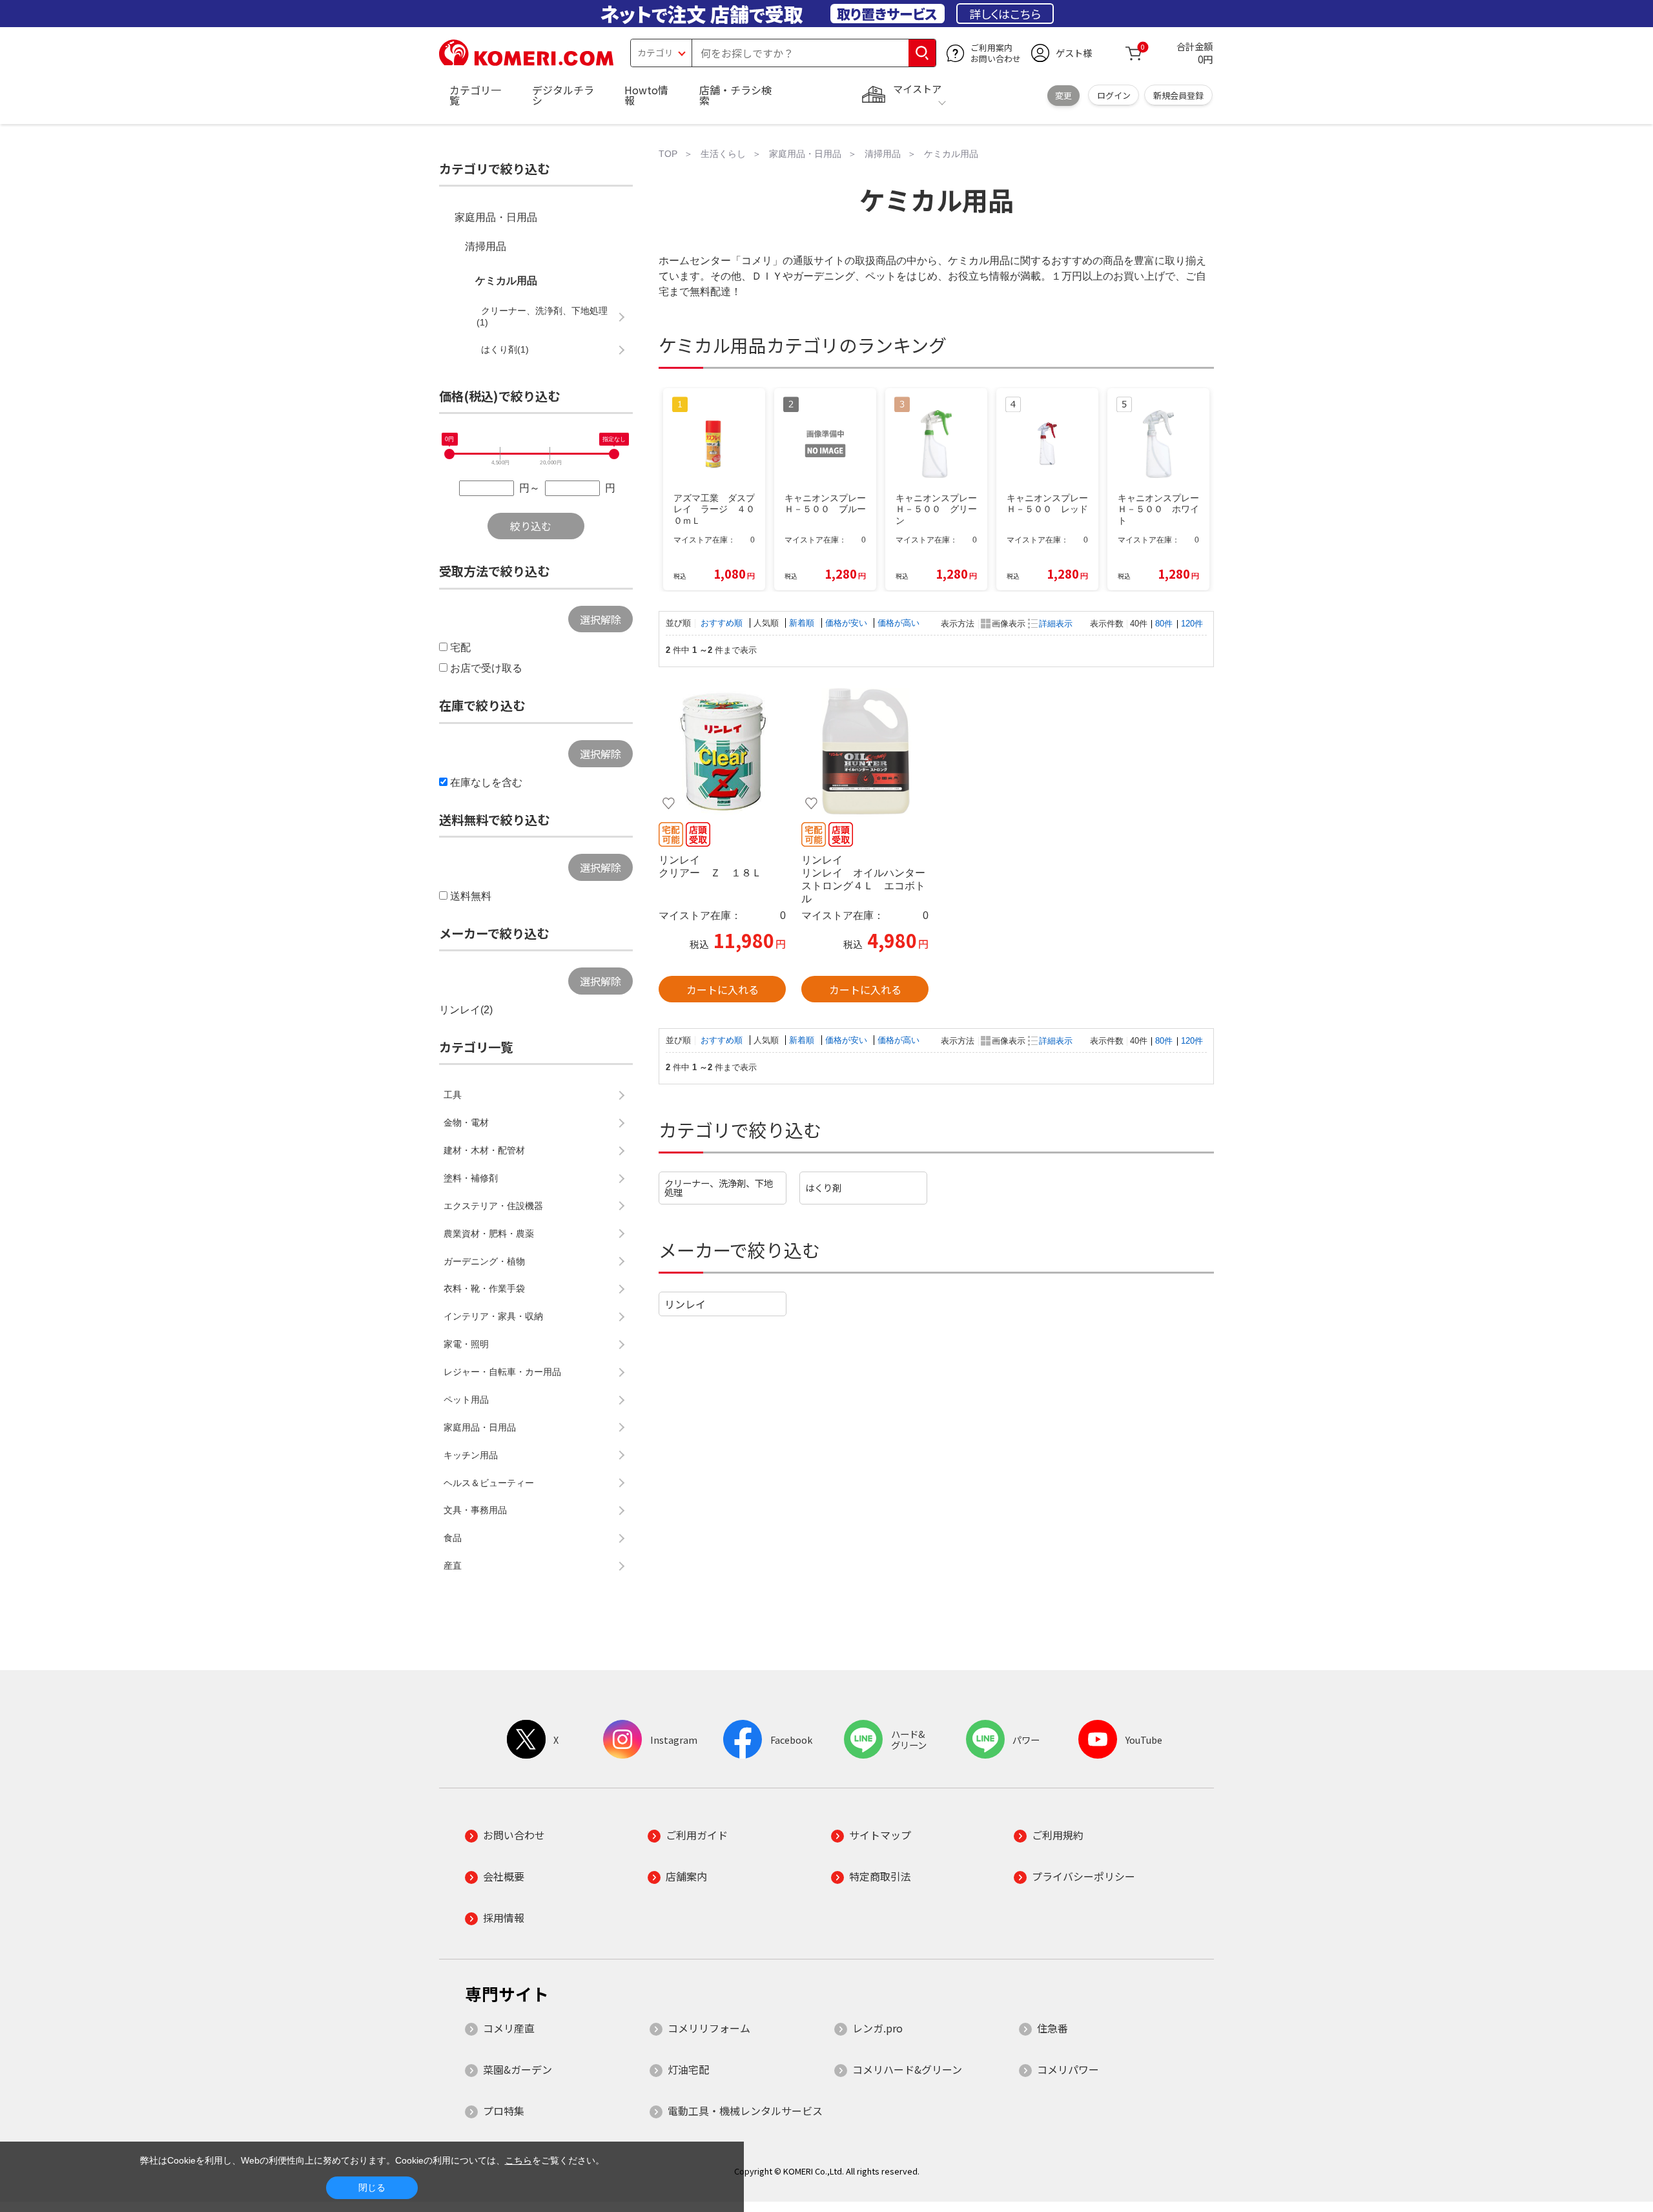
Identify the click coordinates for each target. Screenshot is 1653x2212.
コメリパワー (1068, 2069)
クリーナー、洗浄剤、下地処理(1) (542, 316)
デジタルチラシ (563, 95)
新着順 (803, 623)
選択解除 (601, 619)
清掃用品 (486, 246)
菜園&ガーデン (518, 2069)
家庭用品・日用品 (496, 217)
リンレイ (685, 1304)
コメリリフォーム (709, 2028)
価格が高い (898, 623)
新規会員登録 (1178, 95)
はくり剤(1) (505, 349)
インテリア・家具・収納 (493, 1316)
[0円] (449, 454)
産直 (453, 1566)
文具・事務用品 (475, 1510)
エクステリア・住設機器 (493, 1206)
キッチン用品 (471, 1455)
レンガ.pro (878, 2028)
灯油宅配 (688, 2069)
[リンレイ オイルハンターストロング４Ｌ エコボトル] (865, 751)
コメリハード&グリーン (907, 2069)
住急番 (1052, 2028)
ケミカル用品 (506, 281)
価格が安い (847, 623)
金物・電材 (466, 1122)
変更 (1063, 95)
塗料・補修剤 (471, 1178)
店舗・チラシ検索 (735, 95)
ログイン (1114, 95)
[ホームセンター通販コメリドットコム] (526, 61)
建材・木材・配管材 (484, 1150)
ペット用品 (466, 1400)
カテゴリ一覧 (475, 95)
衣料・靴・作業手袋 (484, 1288)
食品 (453, 1538)
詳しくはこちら (1005, 14)
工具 (453, 1095)
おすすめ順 (723, 623)
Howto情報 (646, 95)
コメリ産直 (509, 2028)
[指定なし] (614, 454)
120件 (1192, 624)
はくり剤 (823, 1187)
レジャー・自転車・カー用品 (502, 1372)
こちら (518, 2160)
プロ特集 (504, 2111)
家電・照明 (466, 1344)
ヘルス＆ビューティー (489, 1483)
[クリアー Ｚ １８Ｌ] (722, 751)
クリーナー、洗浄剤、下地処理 (719, 1187)
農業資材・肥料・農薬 (489, 1234)
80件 (1164, 624)
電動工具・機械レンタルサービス (745, 2111)
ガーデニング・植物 (484, 1261)
